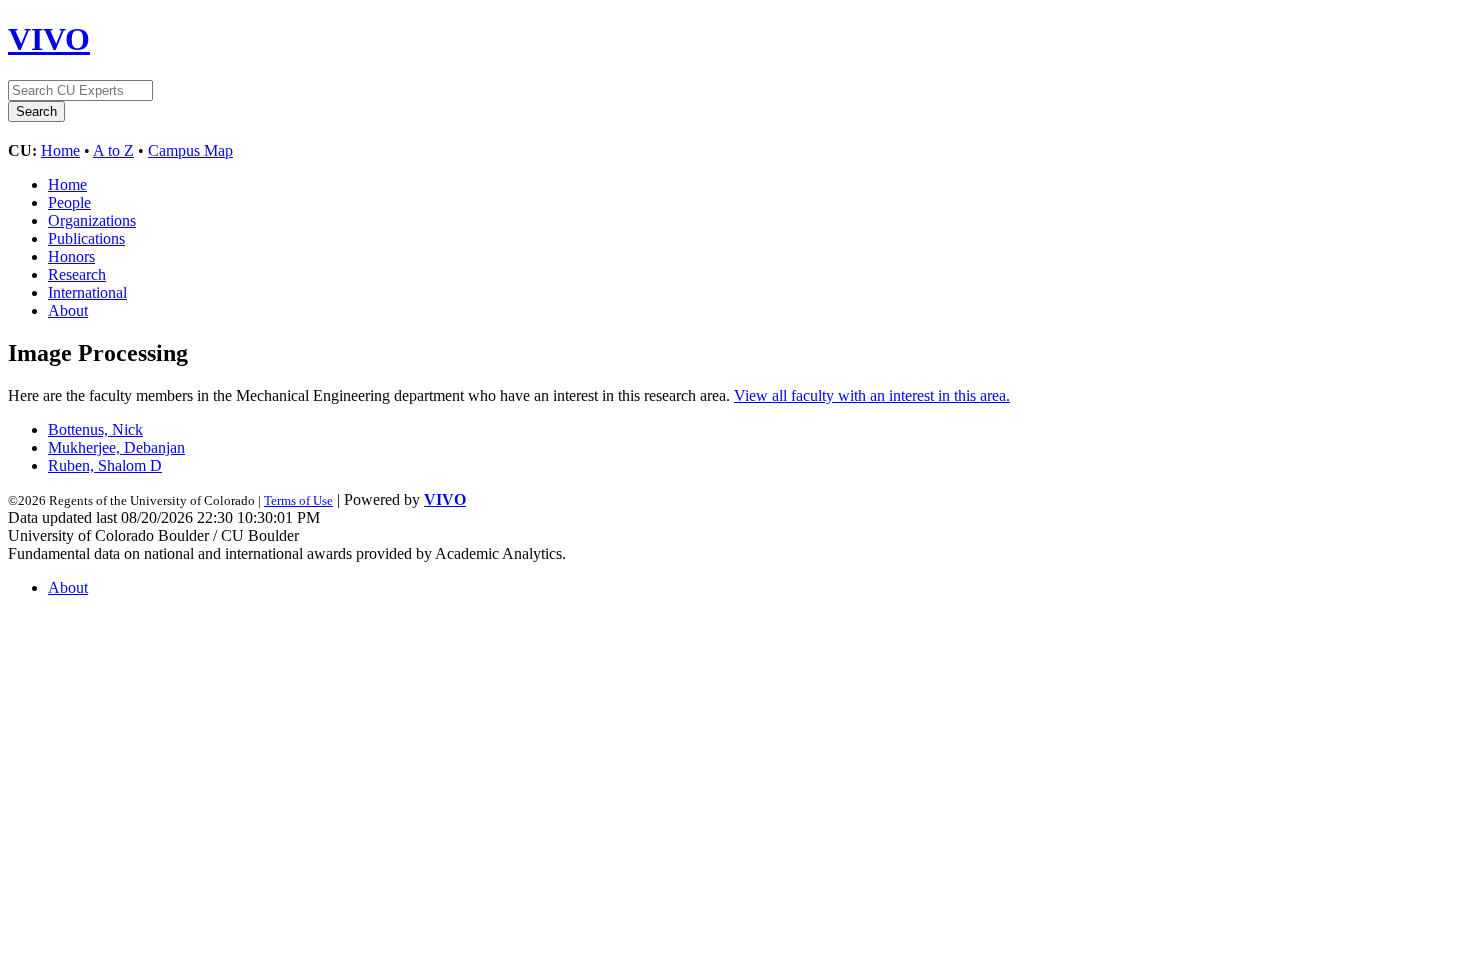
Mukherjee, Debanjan (116, 447)
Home (60, 150)
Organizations (92, 220)
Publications (86, 238)
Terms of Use (298, 500)
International (87, 292)
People (69, 202)
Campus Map (190, 150)
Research (77, 274)
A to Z (113, 150)
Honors (71, 256)
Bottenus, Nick (95, 429)
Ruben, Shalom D (105, 465)
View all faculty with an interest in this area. (872, 395)
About (68, 310)
